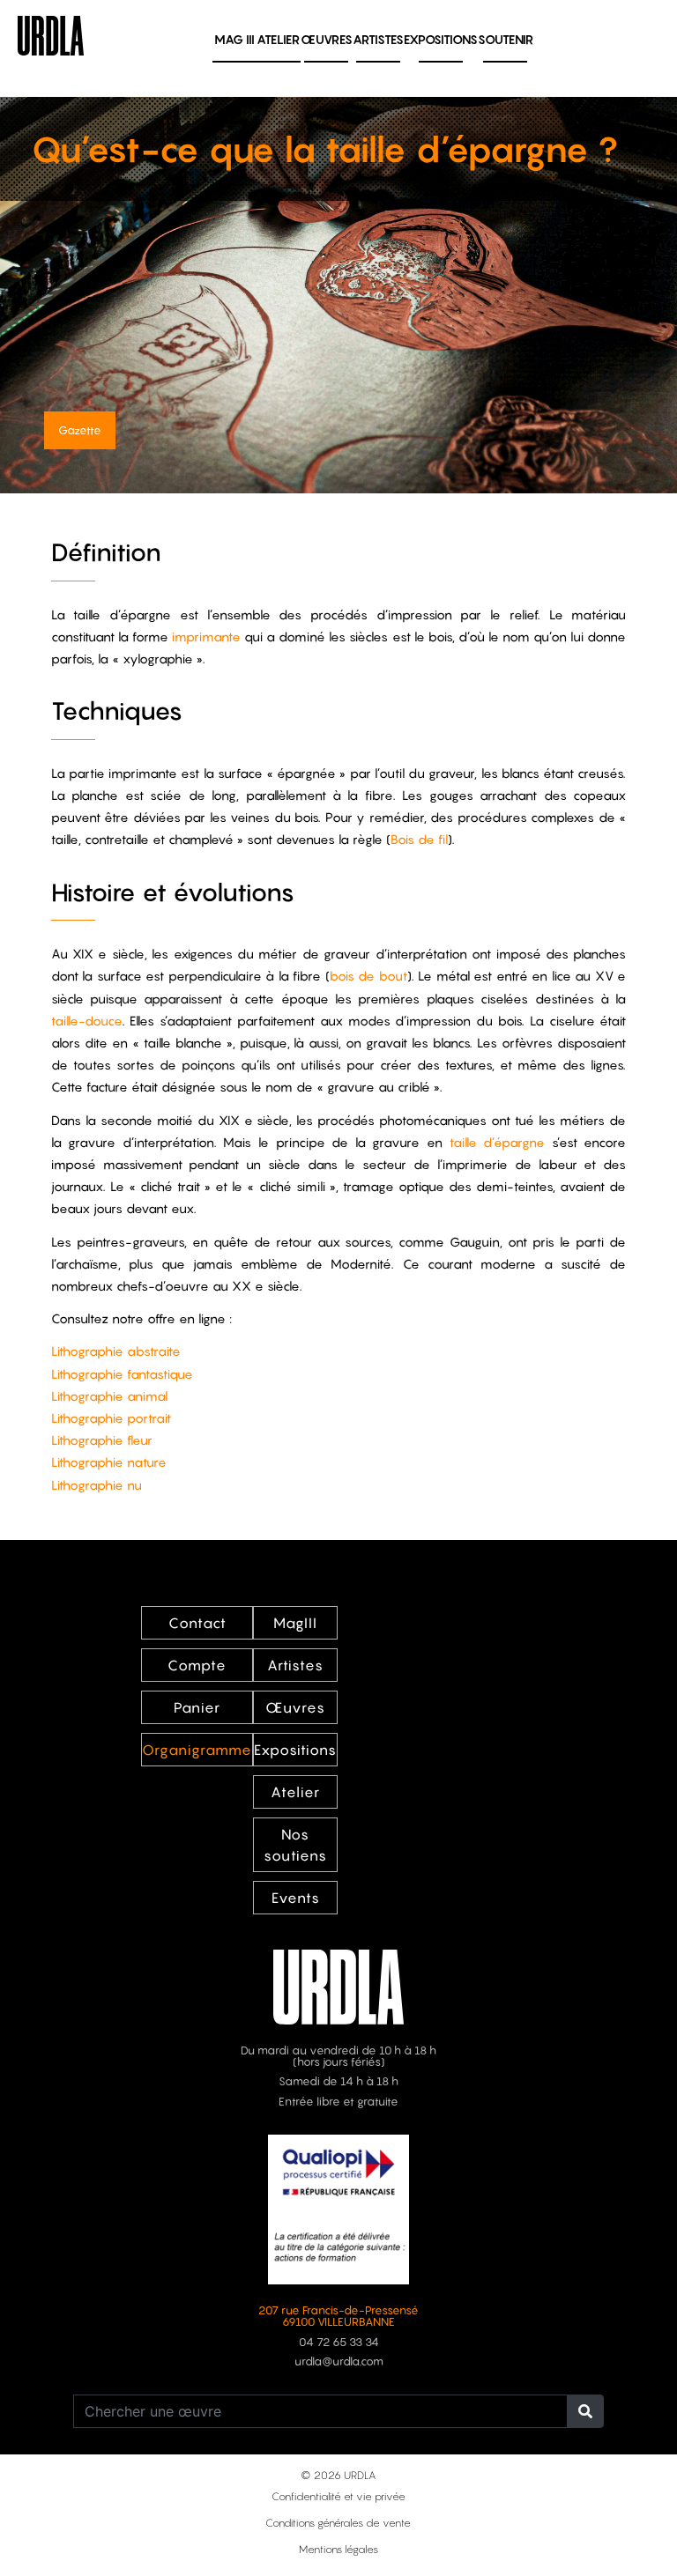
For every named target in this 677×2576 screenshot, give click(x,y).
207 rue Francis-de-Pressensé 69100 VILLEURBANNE (338, 2316)
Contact (197, 1623)
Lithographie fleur (102, 1440)
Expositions (441, 39)
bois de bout (368, 976)
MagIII (295, 1623)
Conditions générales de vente (338, 2523)
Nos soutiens (295, 1845)
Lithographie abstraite (116, 1351)
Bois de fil (419, 839)
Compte (197, 1665)
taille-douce (87, 1021)
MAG (234, 39)
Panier (197, 1707)
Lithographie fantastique (122, 1374)
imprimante (206, 637)
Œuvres (327, 39)
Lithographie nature (109, 1462)
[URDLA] (51, 33)
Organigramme (197, 1750)
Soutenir (506, 39)
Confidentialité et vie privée (338, 2496)
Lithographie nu (97, 1485)
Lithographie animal (109, 1396)
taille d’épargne (498, 1142)
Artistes (378, 39)
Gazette (80, 430)
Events (296, 1898)
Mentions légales (338, 2549)
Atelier (278, 39)
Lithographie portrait (111, 1418)
